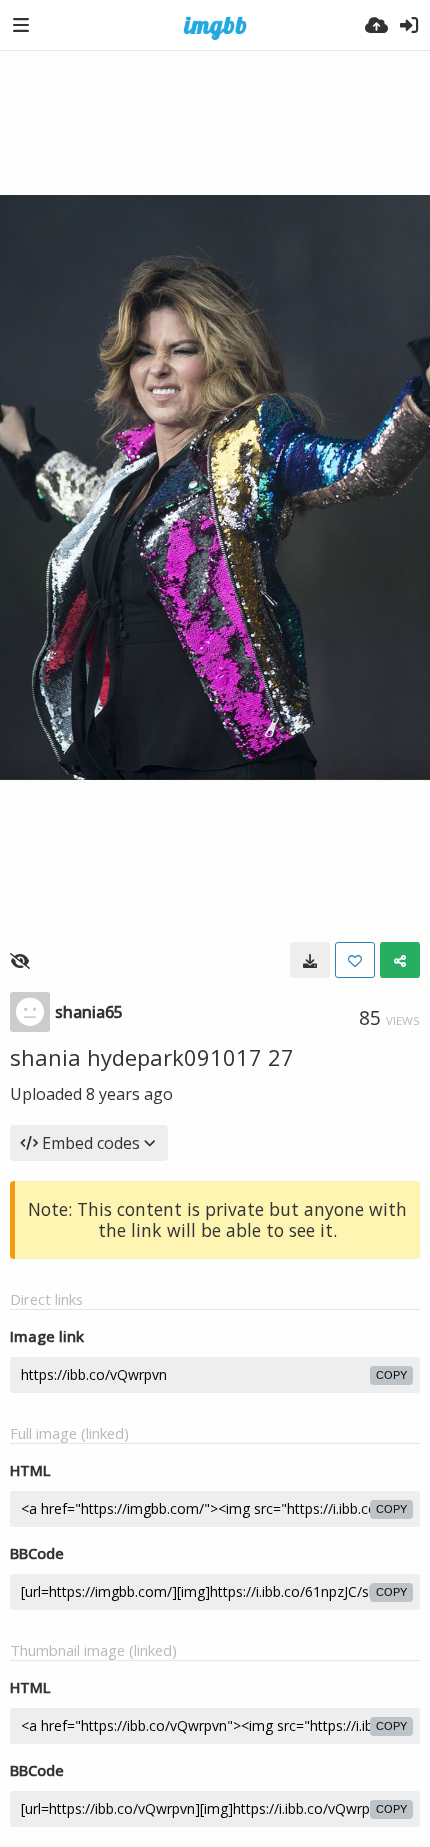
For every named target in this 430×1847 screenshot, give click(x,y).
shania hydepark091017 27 (152, 1057)
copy (391, 1375)
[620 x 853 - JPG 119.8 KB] (310, 960)
